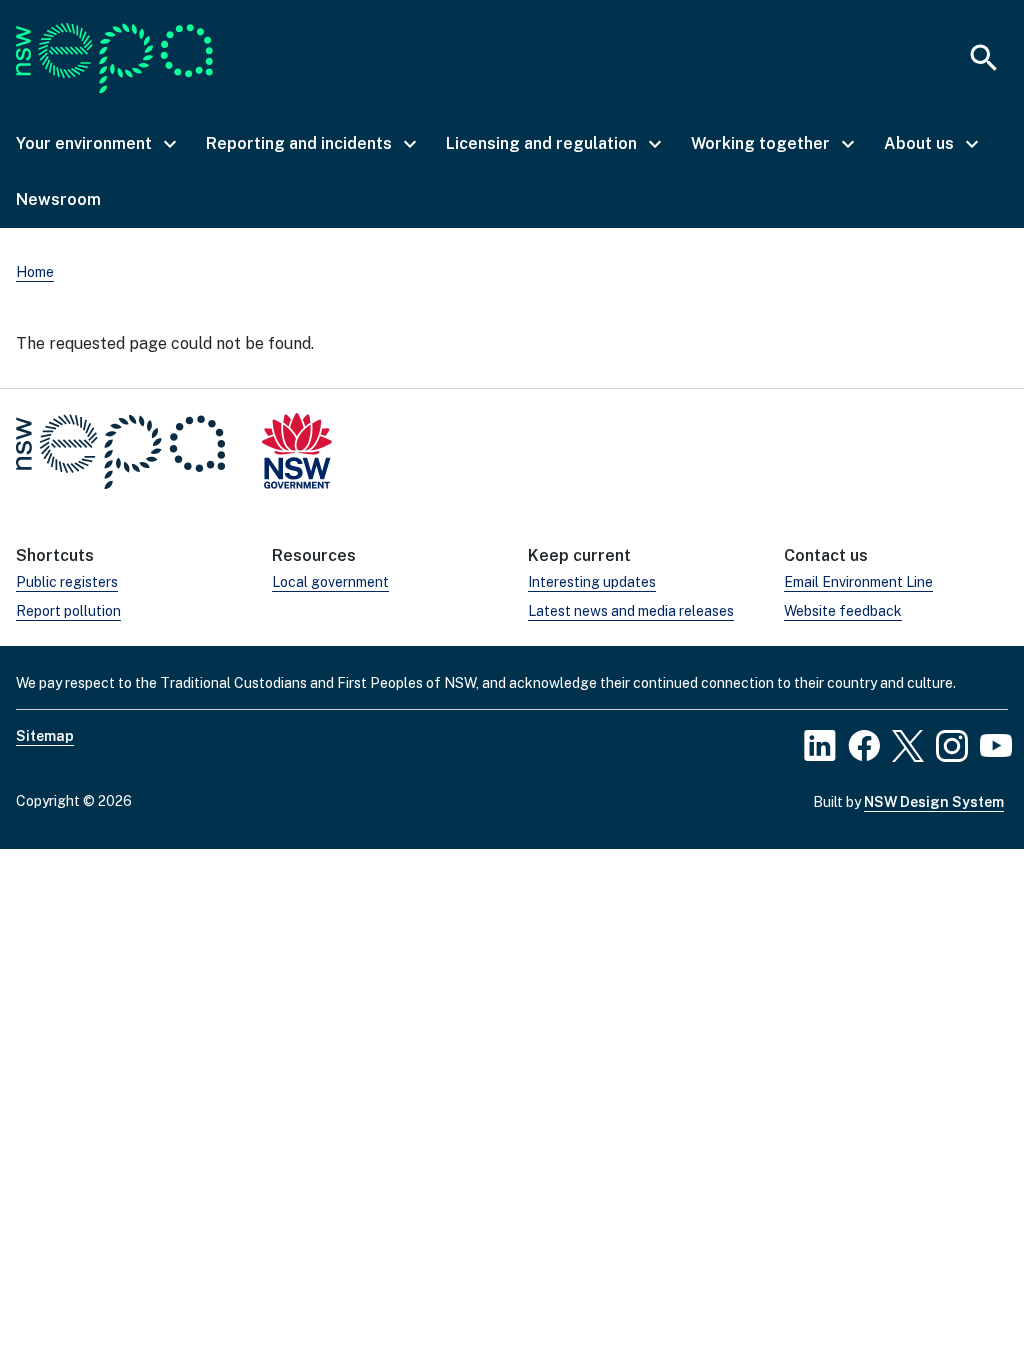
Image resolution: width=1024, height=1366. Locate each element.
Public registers (67, 582)
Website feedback (843, 611)
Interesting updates (592, 582)
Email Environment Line (858, 582)
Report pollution (68, 611)
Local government (330, 582)
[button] (95, 144)
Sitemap (45, 736)
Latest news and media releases (631, 611)
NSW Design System (934, 802)
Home (35, 272)
